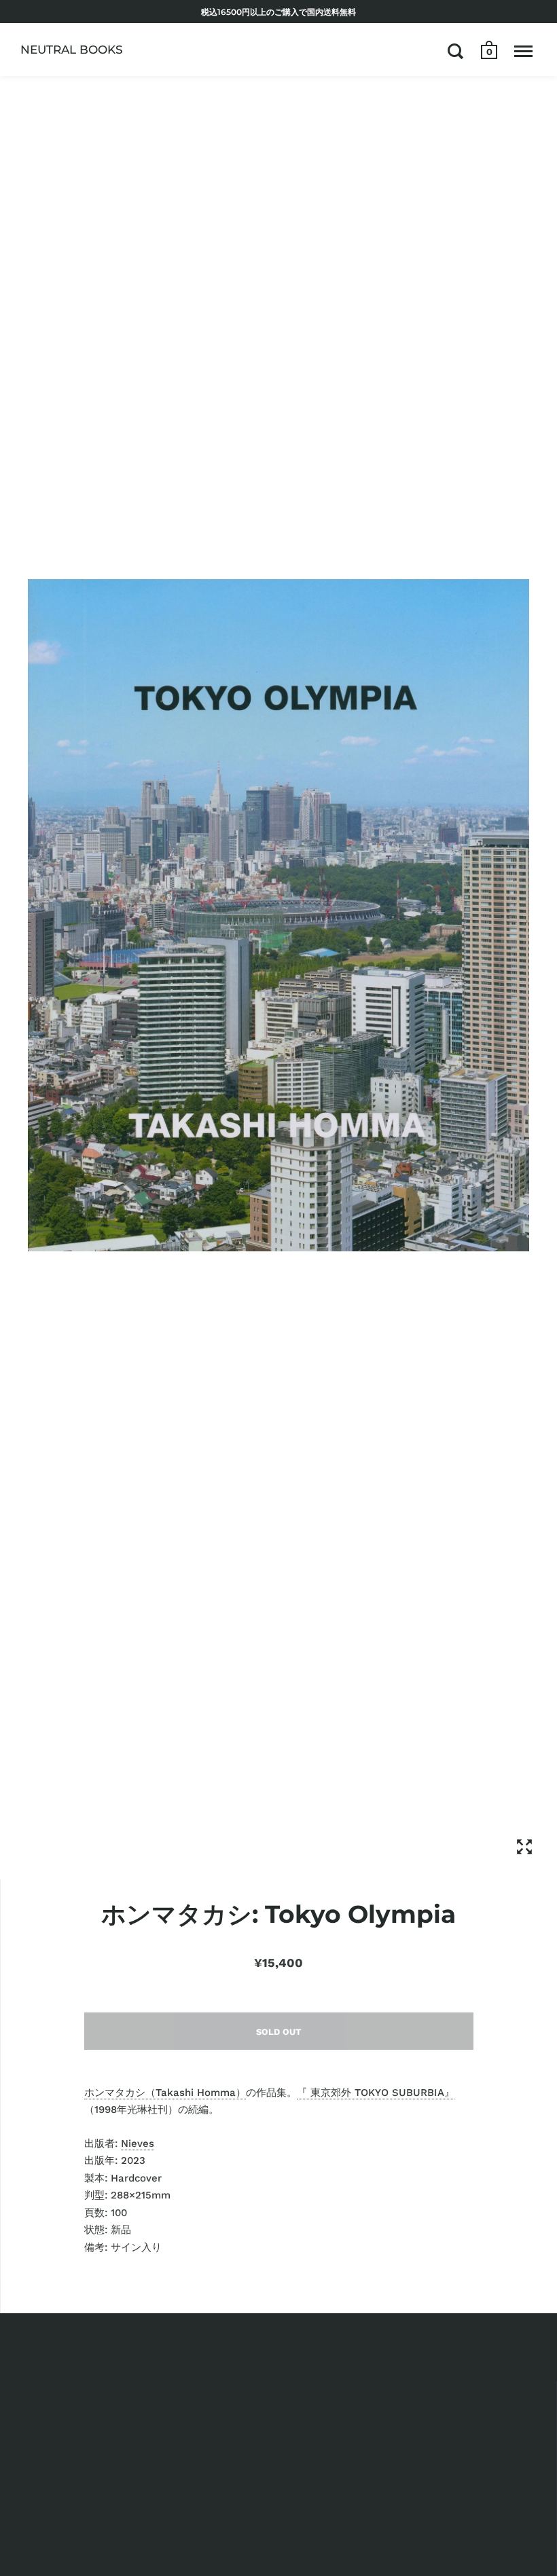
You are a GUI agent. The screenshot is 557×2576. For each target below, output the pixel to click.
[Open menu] (523, 51)
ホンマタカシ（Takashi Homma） (165, 2093)
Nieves (138, 2143)
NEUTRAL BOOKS (72, 50)
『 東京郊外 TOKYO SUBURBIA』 (376, 2093)
